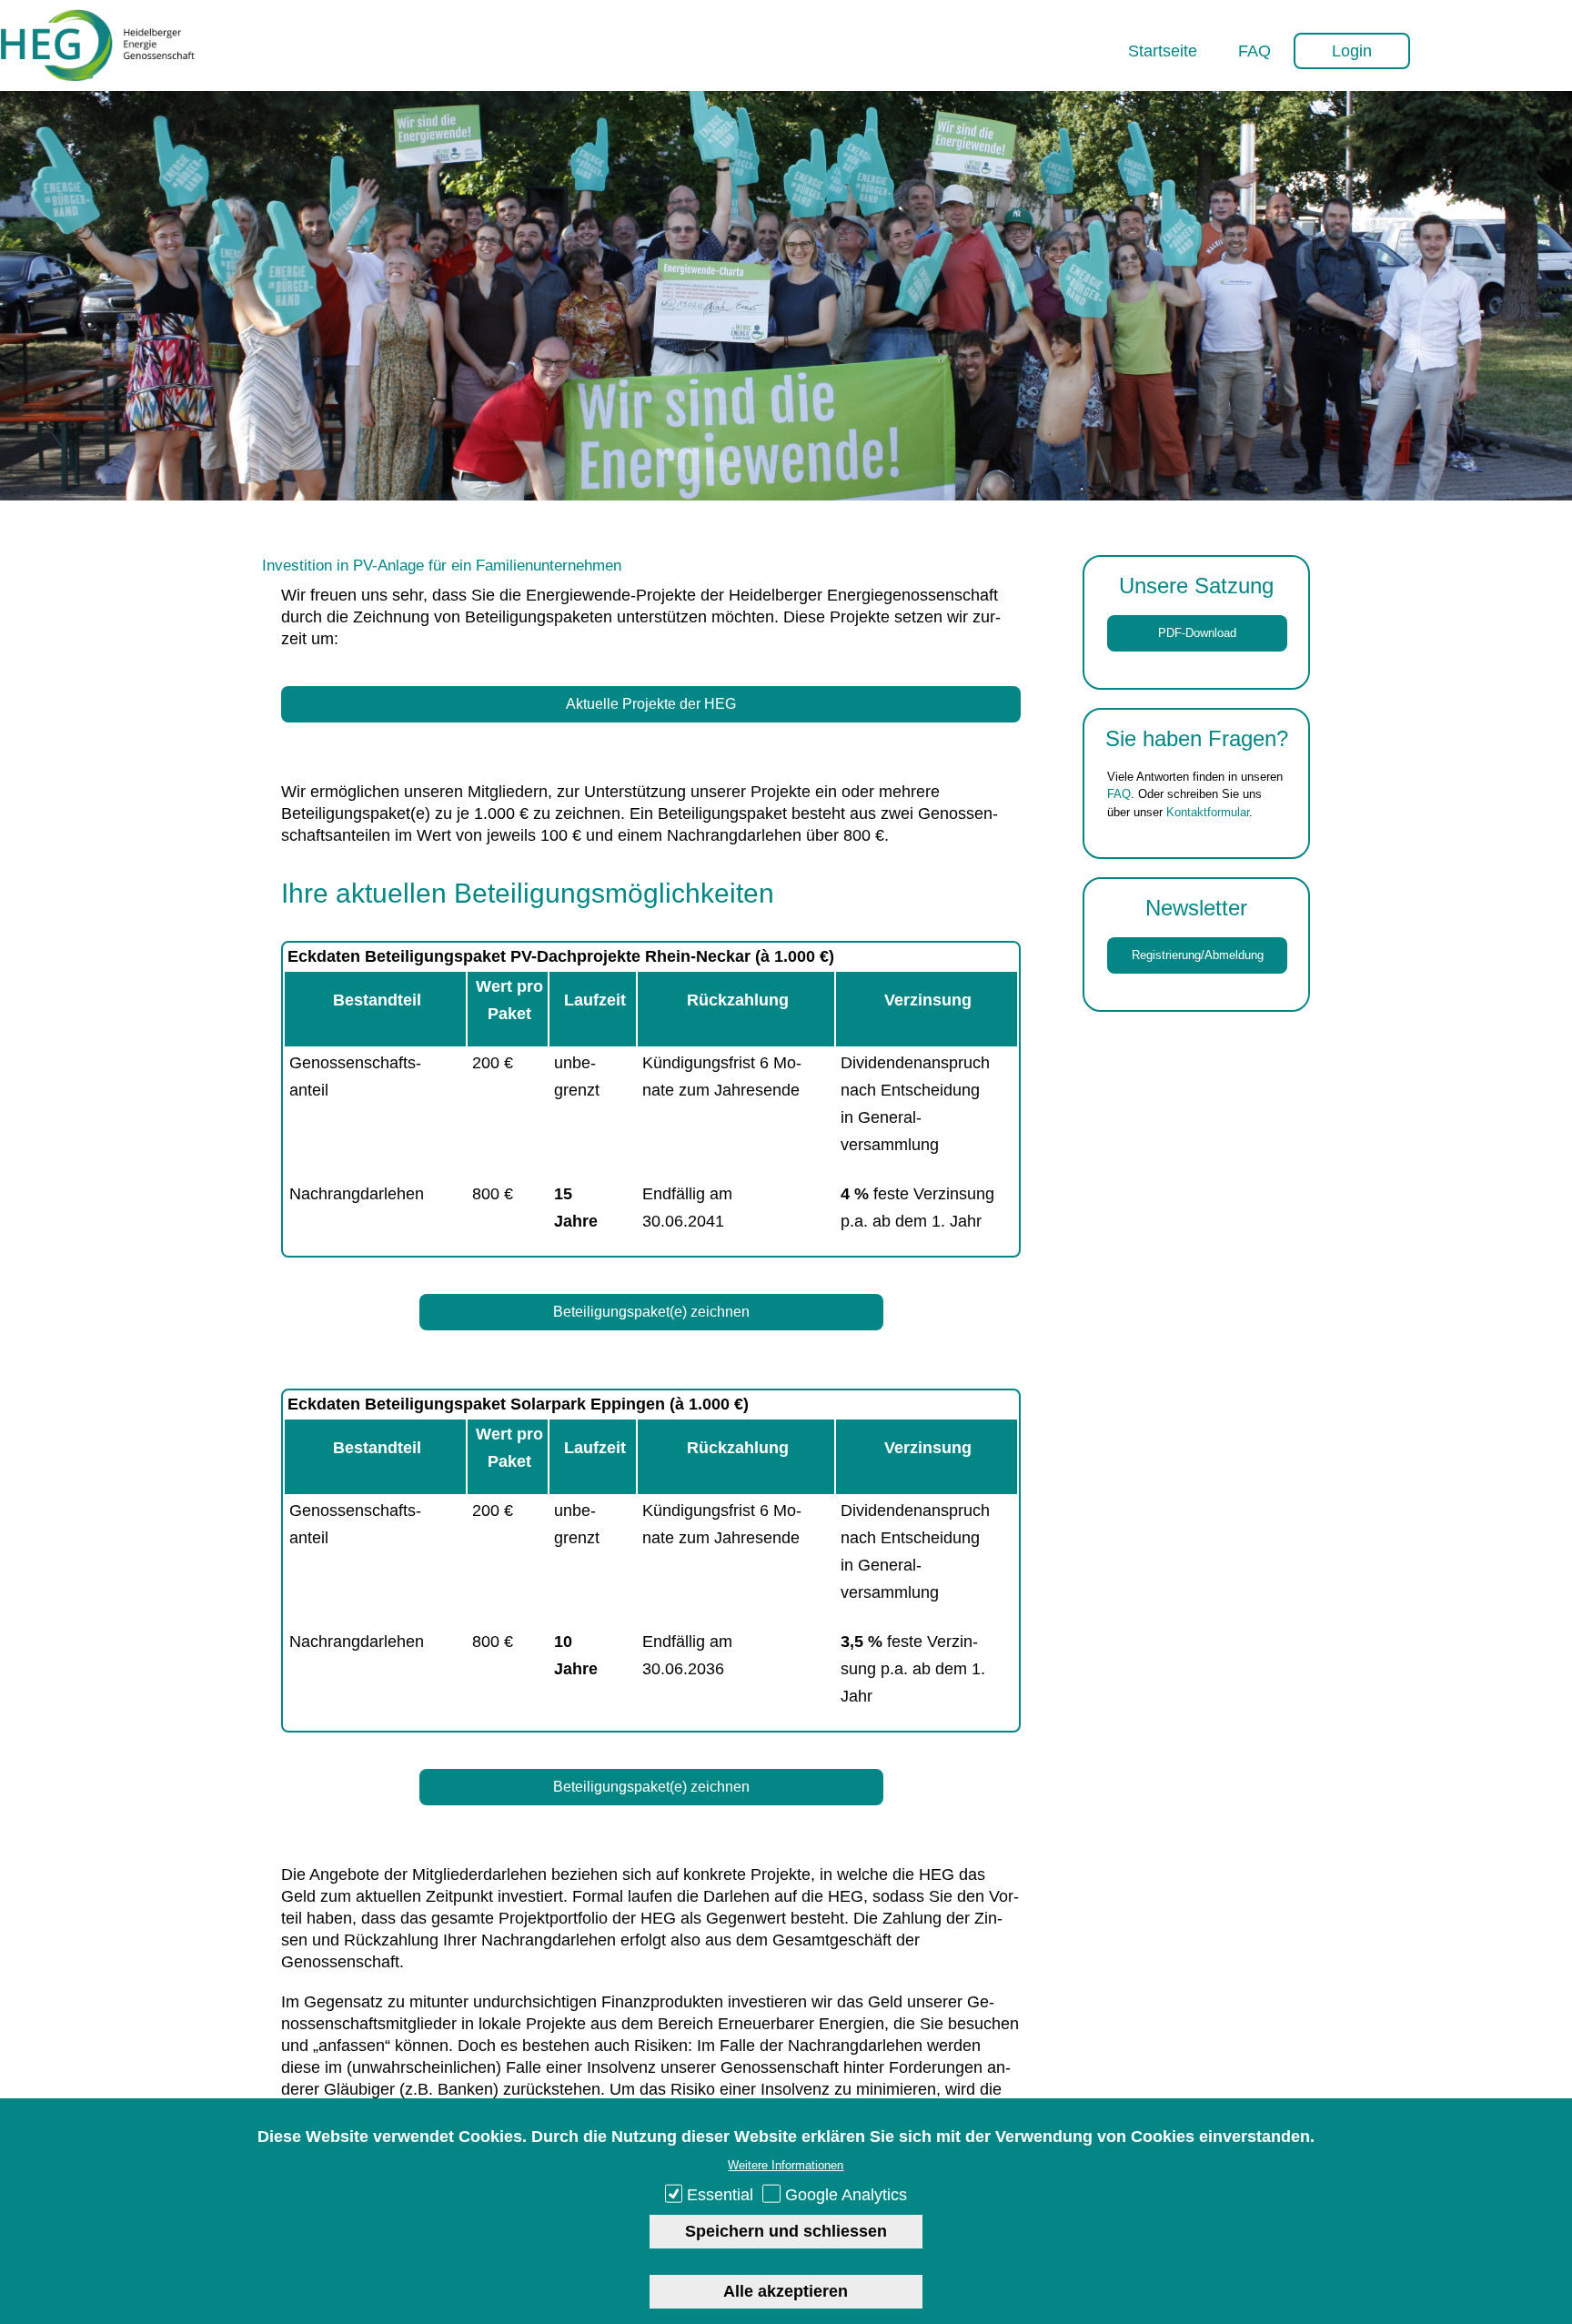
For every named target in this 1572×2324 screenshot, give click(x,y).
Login (1352, 51)
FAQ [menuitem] (1255, 51)
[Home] (98, 76)
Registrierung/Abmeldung (1198, 955)
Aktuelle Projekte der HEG (651, 704)
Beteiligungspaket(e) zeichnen (651, 1312)
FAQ (1119, 794)
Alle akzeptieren (786, 2290)
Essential (720, 2195)
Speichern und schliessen (786, 2231)
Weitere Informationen (786, 2165)
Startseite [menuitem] (1163, 51)
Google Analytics (846, 2195)
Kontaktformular (1208, 812)
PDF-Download (1197, 633)
